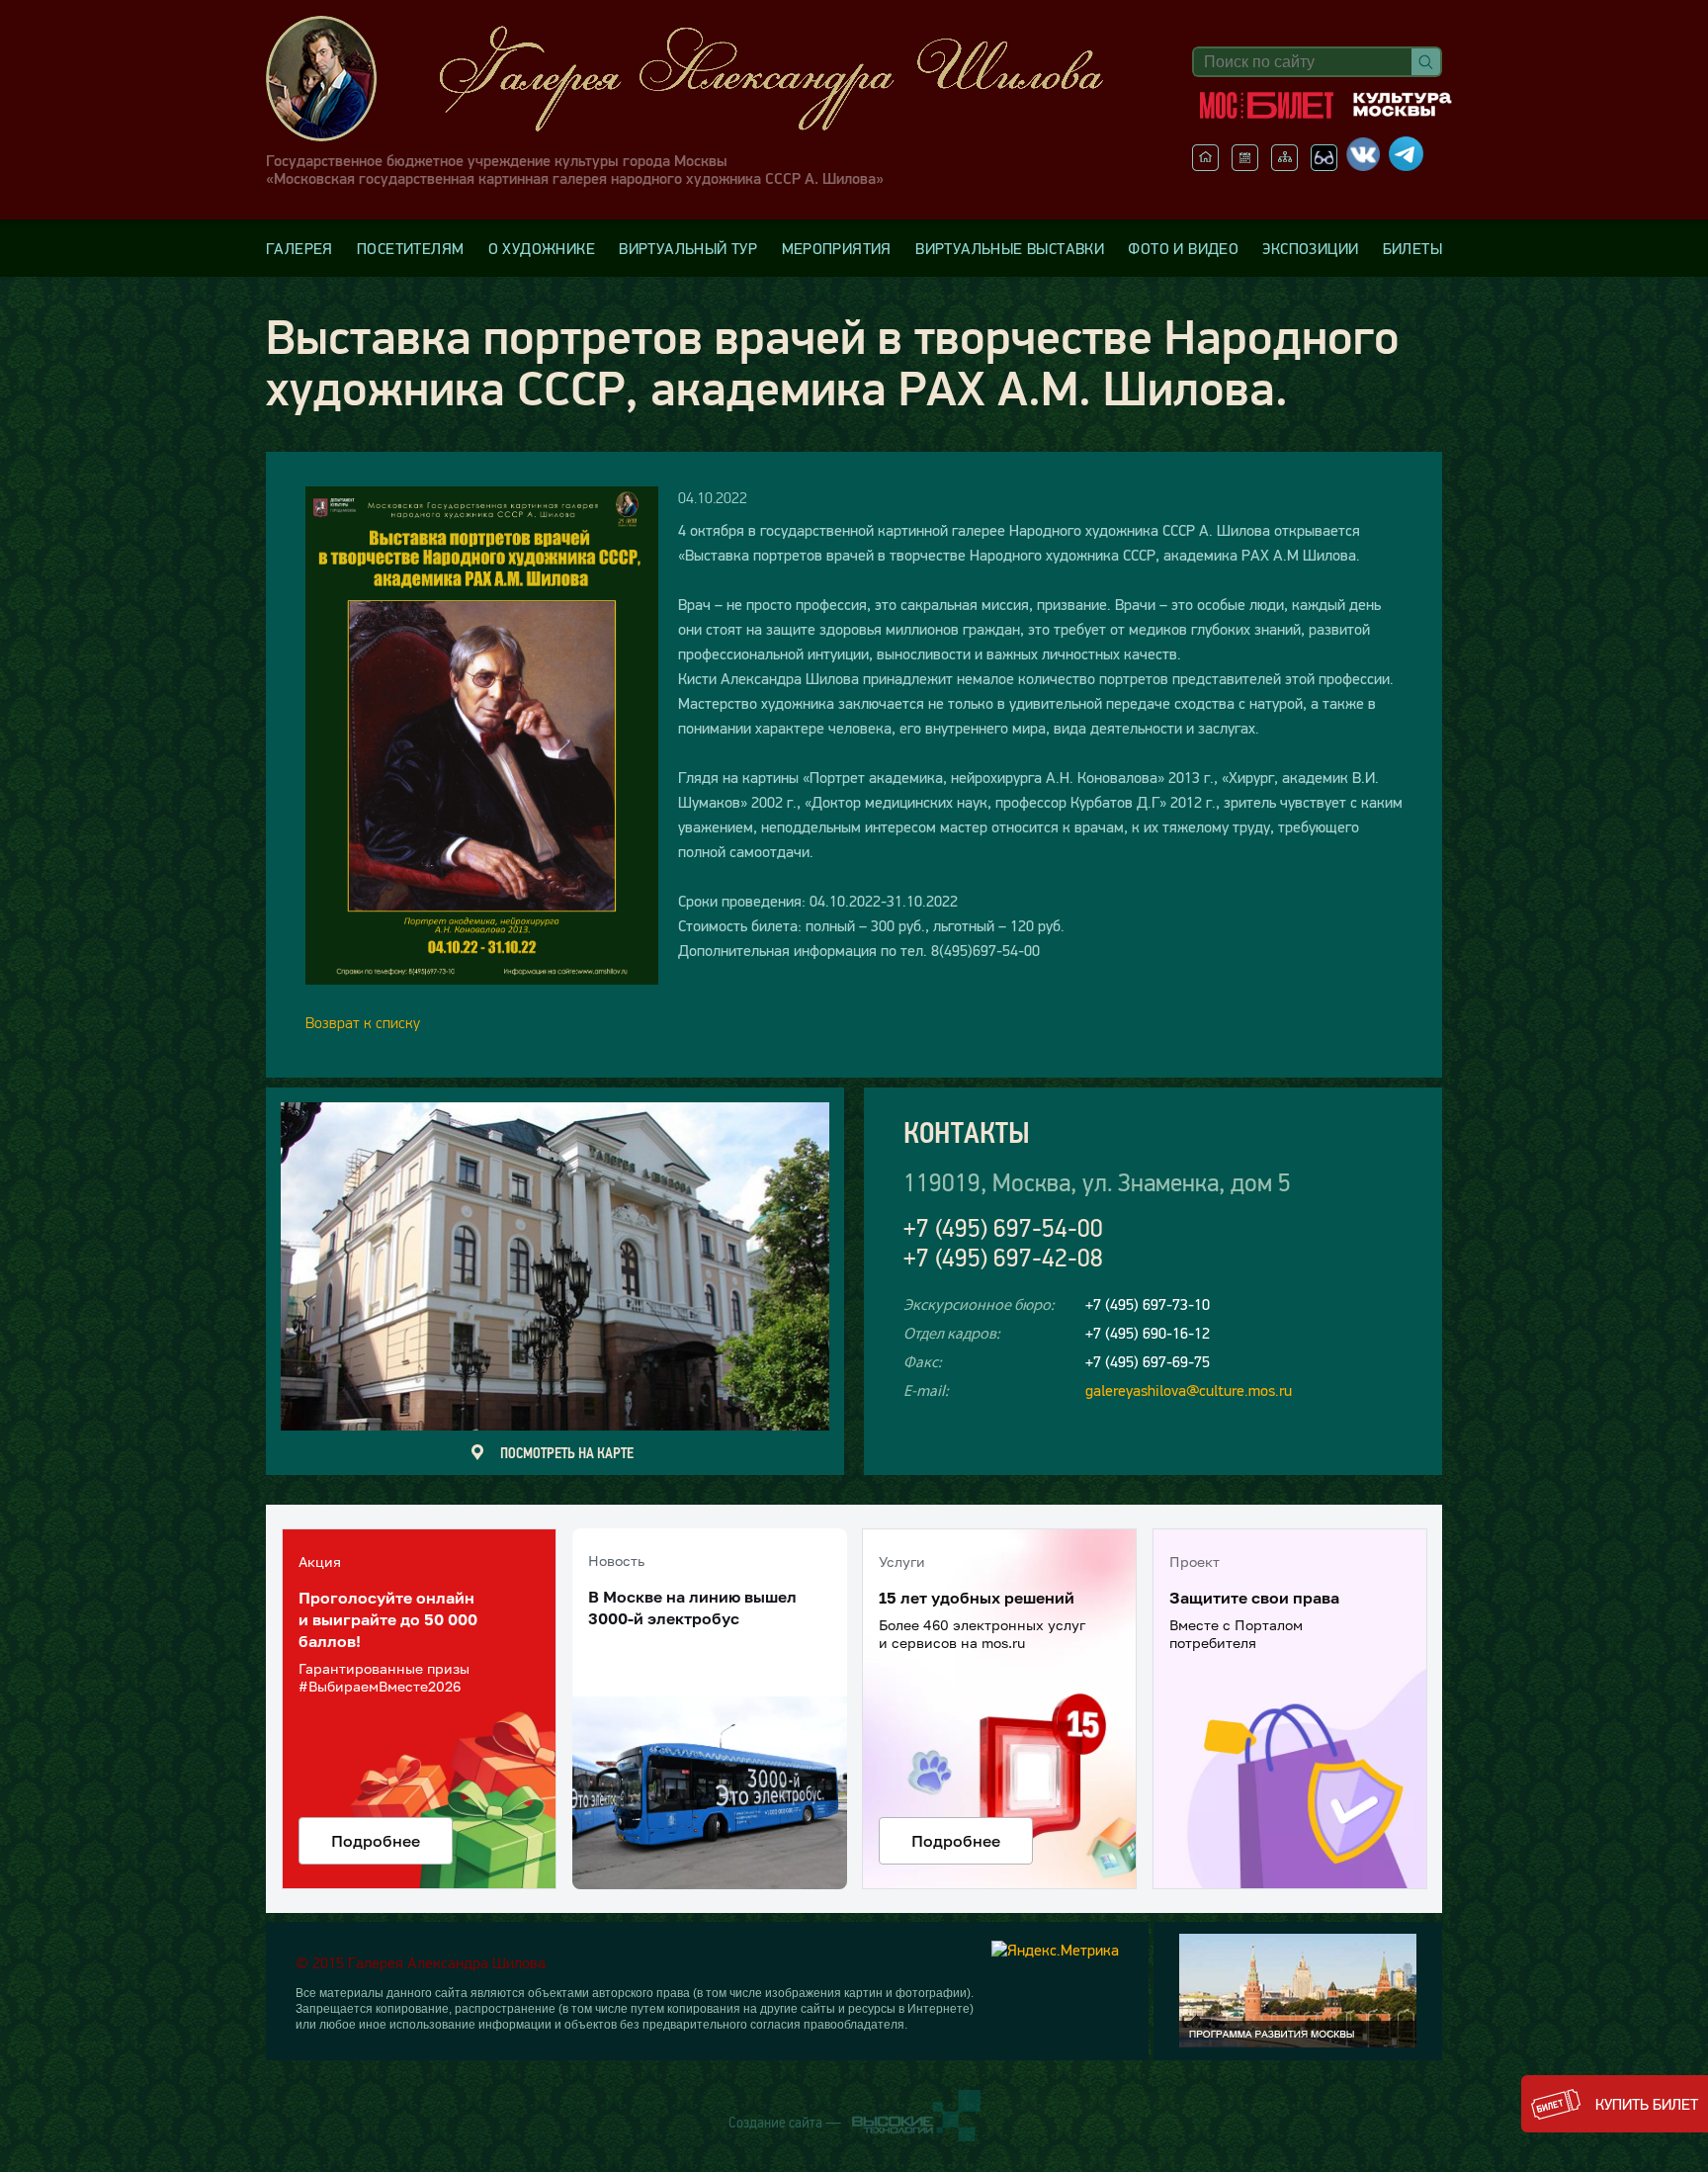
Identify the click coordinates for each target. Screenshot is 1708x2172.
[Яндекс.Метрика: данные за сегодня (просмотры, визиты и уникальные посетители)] (1055, 1950)
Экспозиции (1310, 248)
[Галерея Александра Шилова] (705, 79)
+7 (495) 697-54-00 (1003, 1228)
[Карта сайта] (1284, 165)
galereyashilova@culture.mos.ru (1189, 1390)
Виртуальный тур (688, 248)
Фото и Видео (1183, 248)
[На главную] (1205, 165)
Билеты (1412, 248)
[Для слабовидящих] (1324, 165)
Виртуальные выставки (1010, 248)
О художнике (542, 248)
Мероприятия (837, 248)
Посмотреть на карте (567, 1452)
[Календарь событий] (1245, 165)
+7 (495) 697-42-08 (1003, 1258)
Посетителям (410, 248)
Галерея (299, 248)
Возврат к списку (363, 1022)
